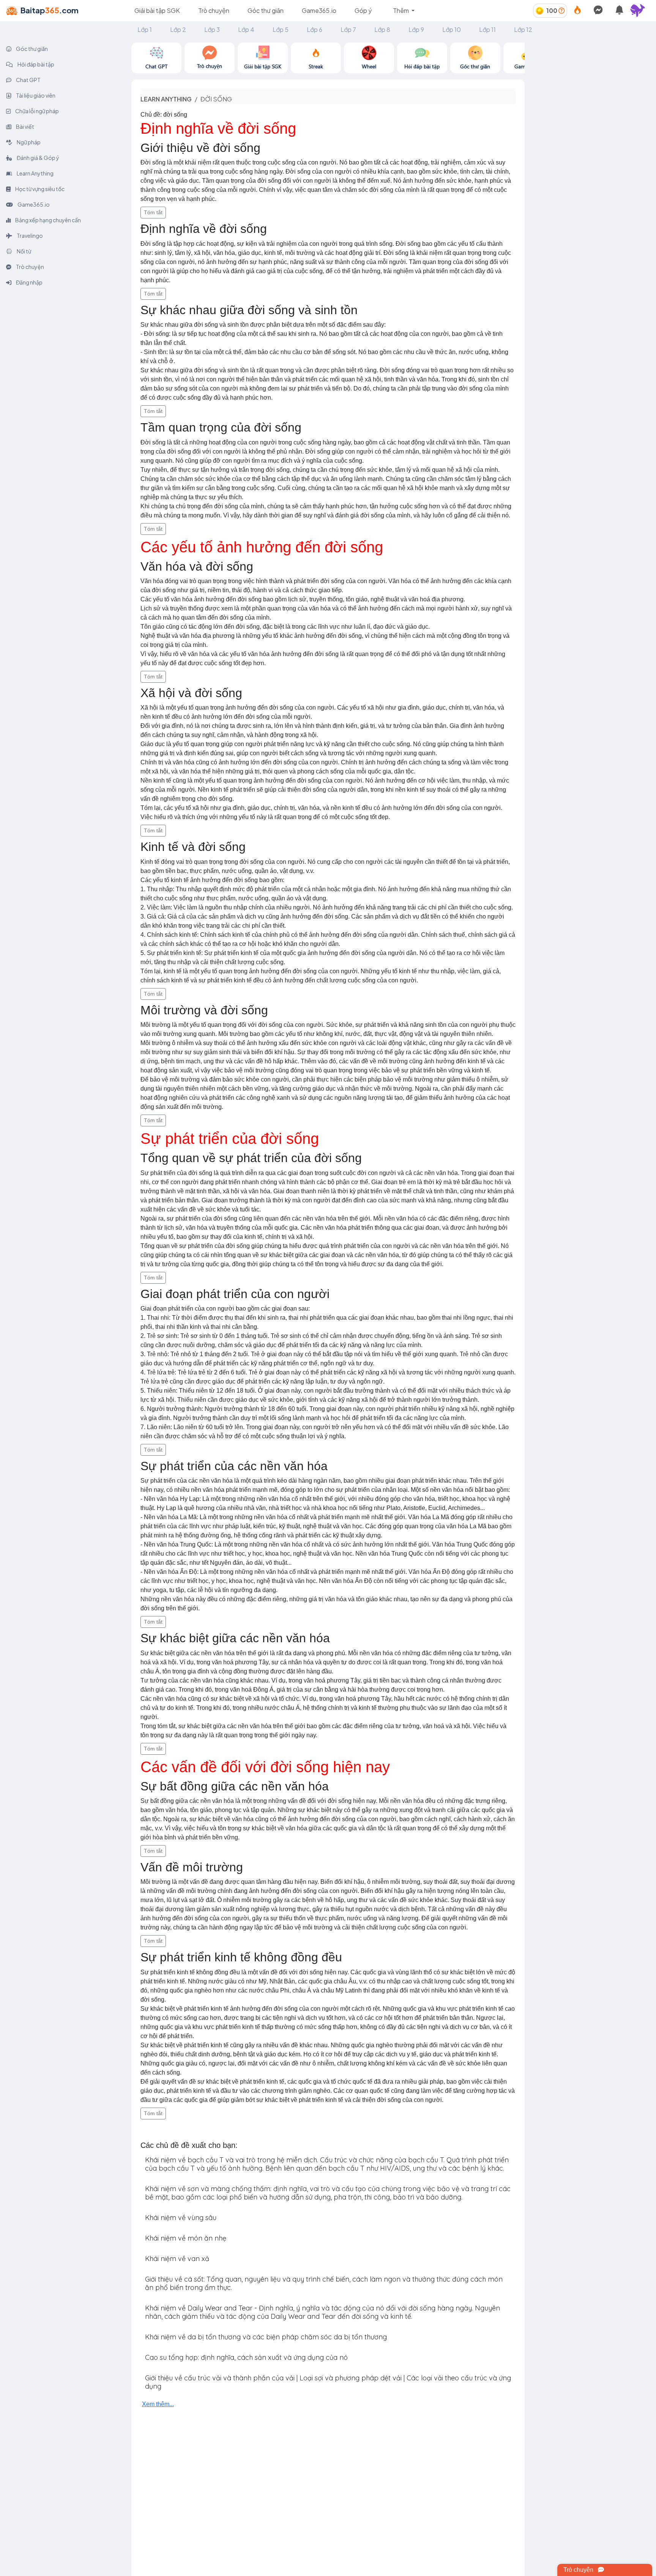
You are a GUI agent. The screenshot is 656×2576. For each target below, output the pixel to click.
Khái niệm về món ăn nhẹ (186, 2238)
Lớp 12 (523, 29)
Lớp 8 (382, 29)
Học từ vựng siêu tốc (39, 189)
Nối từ (24, 251)
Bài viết (25, 127)
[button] (641, 11)
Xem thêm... (158, 2404)
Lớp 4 (246, 29)
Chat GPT (28, 80)
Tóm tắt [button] (153, 212)
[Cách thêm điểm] (561, 10)
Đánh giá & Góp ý (38, 158)
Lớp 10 (452, 29)
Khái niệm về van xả (177, 2259)
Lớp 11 (487, 29)
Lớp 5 (281, 29)
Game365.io (319, 10)
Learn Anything (35, 173)
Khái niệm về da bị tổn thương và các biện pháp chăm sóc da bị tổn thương (266, 2337)
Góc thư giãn (266, 10)
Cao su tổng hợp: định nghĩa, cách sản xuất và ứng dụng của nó (246, 2357)
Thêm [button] (401, 10)
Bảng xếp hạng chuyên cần (48, 220)
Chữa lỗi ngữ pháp (37, 111)
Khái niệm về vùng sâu (181, 2218)
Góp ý (363, 10)
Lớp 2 (178, 29)
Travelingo (29, 236)
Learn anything (166, 99)
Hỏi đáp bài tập (35, 64)
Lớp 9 (416, 29)
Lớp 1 (145, 29)
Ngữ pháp (28, 142)
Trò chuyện (214, 10)
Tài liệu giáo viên (35, 95)
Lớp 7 (348, 29)
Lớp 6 (315, 29)
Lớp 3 (212, 29)
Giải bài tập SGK (157, 10)
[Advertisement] (590, 90)
